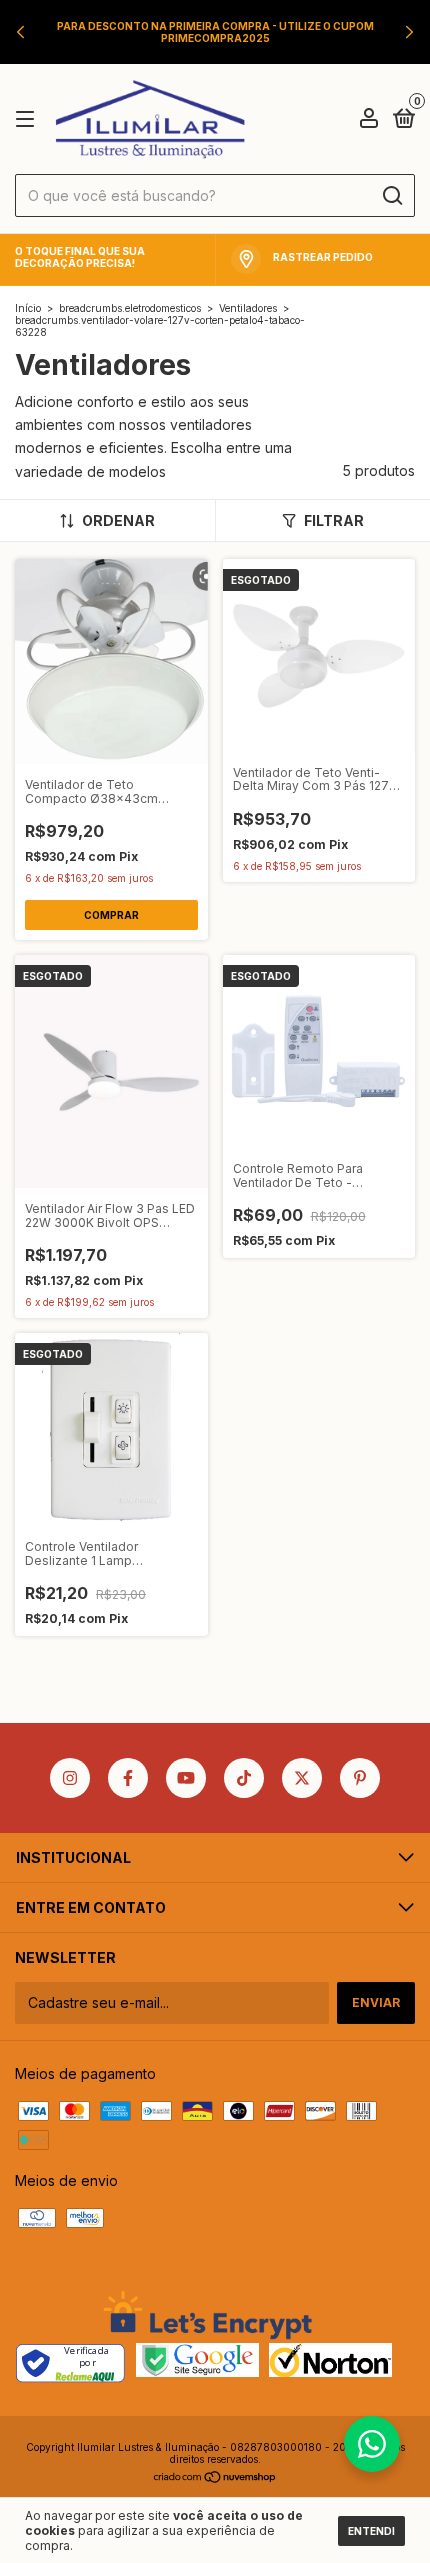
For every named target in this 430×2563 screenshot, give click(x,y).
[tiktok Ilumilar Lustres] (244, 1778)
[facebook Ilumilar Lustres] (128, 1778)
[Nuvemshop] (215, 2478)
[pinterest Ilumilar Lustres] (360, 1778)
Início (28, 308)
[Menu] (28, 119)
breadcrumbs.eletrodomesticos (130, 308)
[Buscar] (391, 196)
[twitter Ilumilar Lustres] (302, 1778)
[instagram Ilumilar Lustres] (70, 1778)
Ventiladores (248, 308)
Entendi (371, 2531)
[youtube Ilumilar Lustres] (186, 1778)
